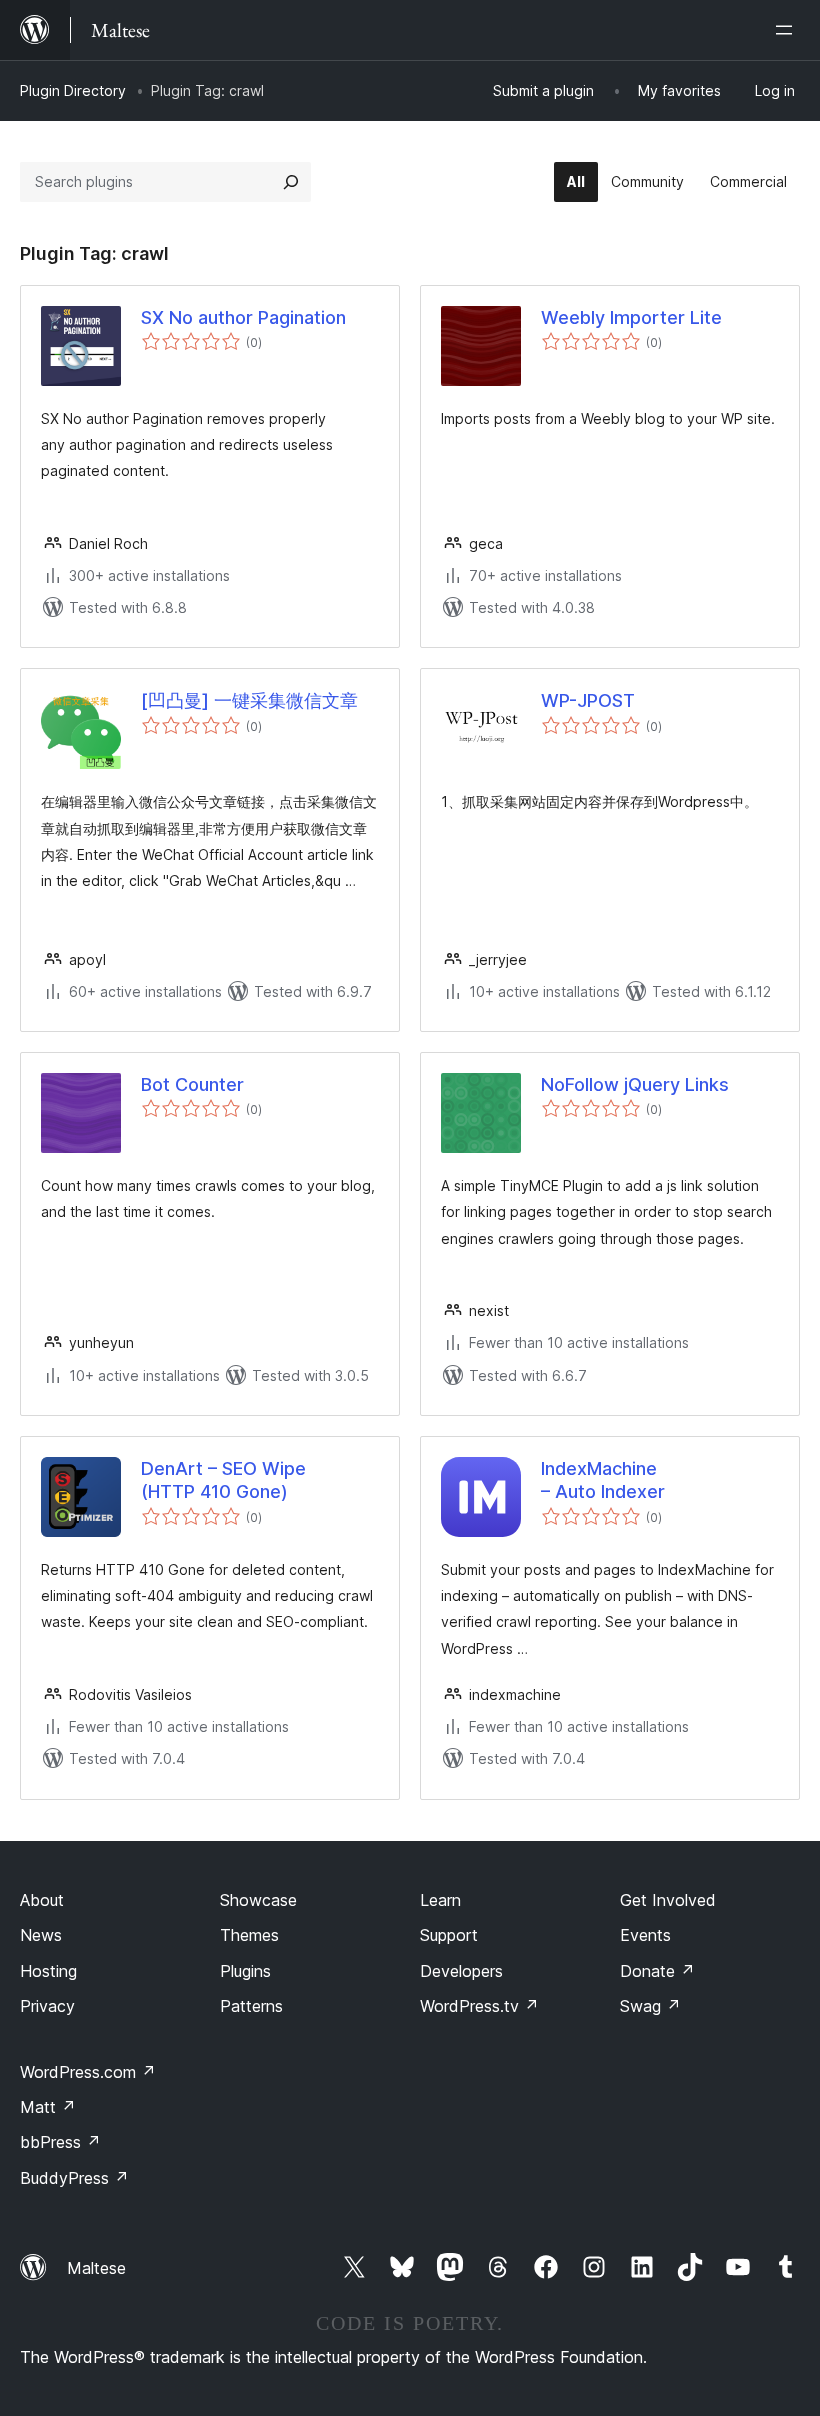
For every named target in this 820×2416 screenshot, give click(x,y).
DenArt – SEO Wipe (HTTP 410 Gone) (223, 1480)
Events (645, 1935)
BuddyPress (74, 2178)
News (41, 1935)
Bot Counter (192, 1084)
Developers (461, 1971)
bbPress (60, 2142)
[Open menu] (788, 30)
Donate (657, 1971)
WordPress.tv (479, 2006)
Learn (440, 1900)
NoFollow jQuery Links (635, 1084)
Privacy (47, 2006)
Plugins (245, 1971)
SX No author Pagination (243, 317)
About (42, 1900)
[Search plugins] (291, 182)
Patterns (251, 2006)
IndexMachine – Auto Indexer (603, 1480)
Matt (48, 2107)
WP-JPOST (588, 700)
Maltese (96, 2268)
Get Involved (668, 1900)
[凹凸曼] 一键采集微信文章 (249, 700)
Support (449, 1935)
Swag (650, 2006)
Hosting (48, 1971)
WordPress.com (88, 2072)
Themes (249, 1935)
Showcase (258, 1900)
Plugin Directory (73, 90)
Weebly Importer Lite (631, 317)
